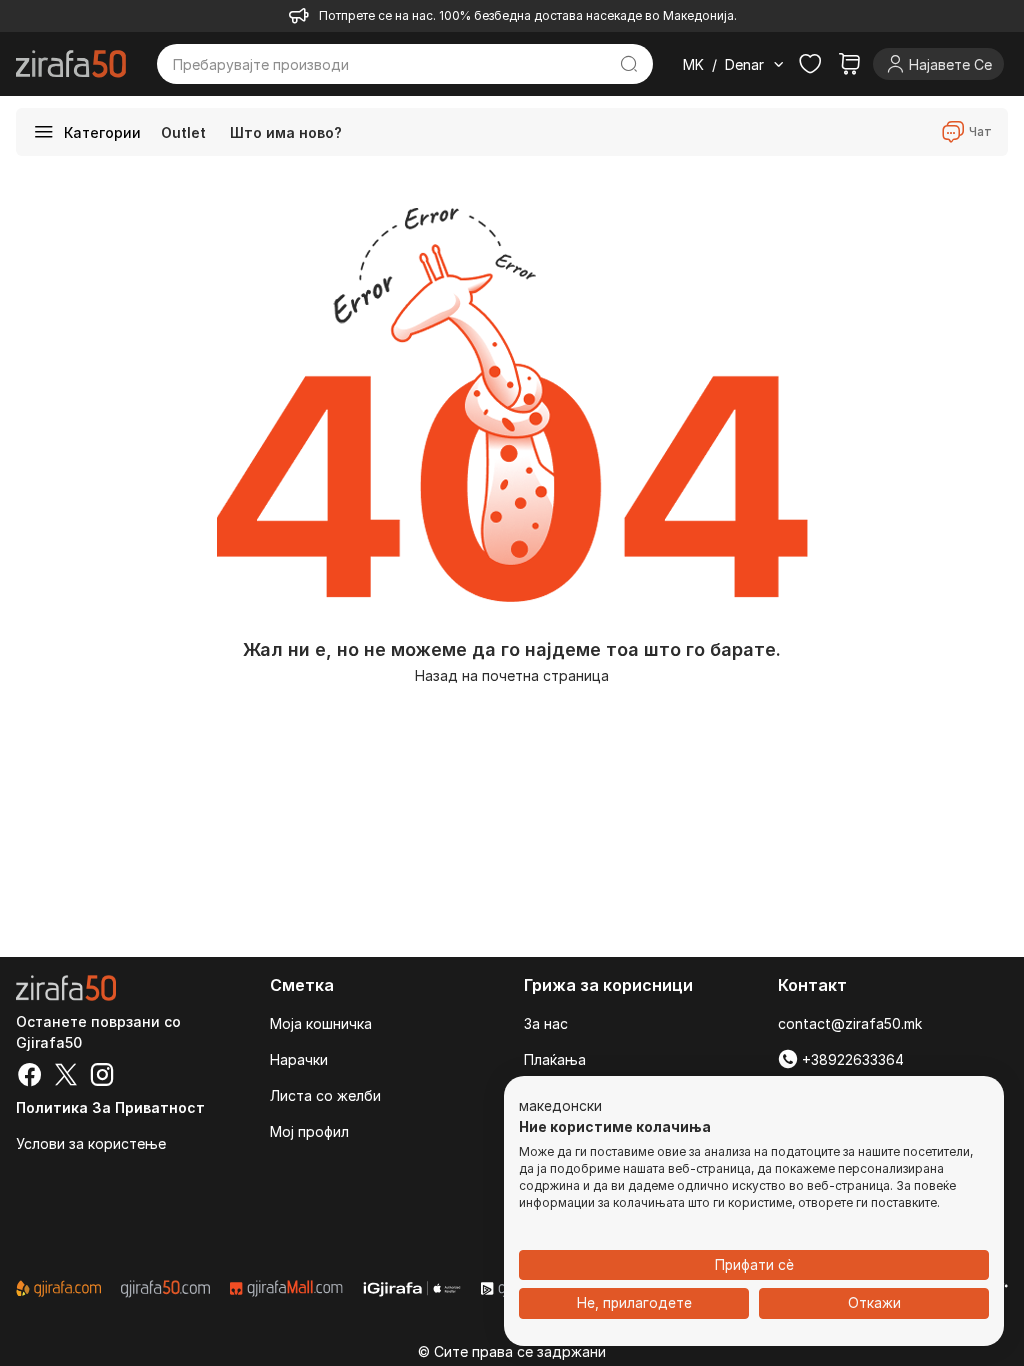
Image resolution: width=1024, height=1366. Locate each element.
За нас (546, 1023)
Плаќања (555, 1059)
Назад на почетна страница (512, 675)
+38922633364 (851, 1059)
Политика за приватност (110, 1107)
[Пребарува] (629, 64)
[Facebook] (30, 1077)
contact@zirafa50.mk (850, 1023)
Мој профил (309, 1131)
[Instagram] (102, 1077)
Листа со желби (325, 1095)
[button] (560, 1107)
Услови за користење (91, 1143)
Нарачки (299, 1059)
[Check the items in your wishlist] (810, 64)
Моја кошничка (321, 1023)
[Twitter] (66, 1077)
